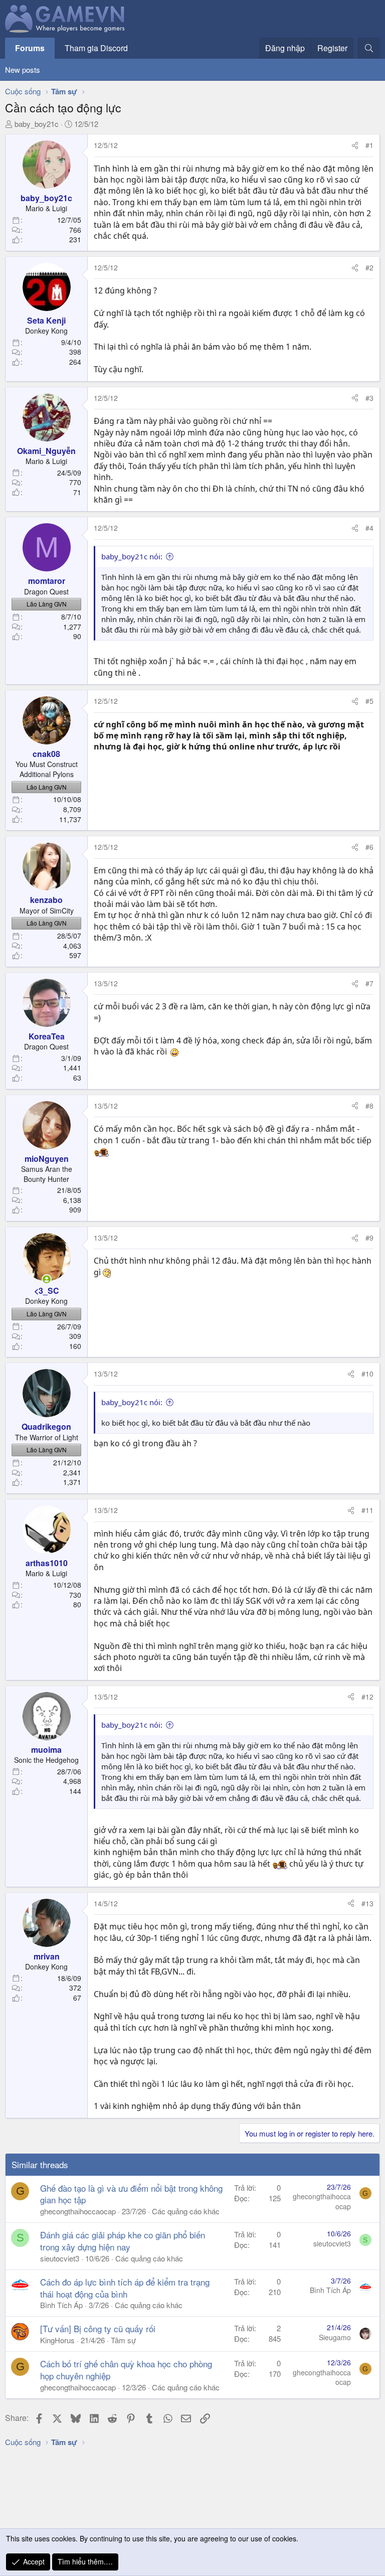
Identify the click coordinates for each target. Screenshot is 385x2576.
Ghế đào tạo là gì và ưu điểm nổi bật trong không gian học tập (131, 2194)
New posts (23, 69)
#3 (369, 398)
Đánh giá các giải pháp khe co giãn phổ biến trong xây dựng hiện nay (123, 2241)
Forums (30, 48)
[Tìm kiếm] (369, 48)
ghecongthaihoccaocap (78, 2211)
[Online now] (47, 1279)
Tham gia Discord (96, 48)
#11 (367, 1510)
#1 (369, 145)
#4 (369, 528)
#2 (369, 267)
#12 (367, 1697)
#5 (369, 701)
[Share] (355, 145)
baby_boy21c (37, 124)
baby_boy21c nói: (132, 556)
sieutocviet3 (60, 2258)
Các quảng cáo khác (186, 2211)
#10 (367, 1374)
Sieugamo (335, 2337)
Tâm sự (123, 2340)
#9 (369, 1238)
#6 (369, 847)
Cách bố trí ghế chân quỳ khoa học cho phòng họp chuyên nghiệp (126, 2370)
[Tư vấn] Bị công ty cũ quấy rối (98, 2328)
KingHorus (57, 2340)
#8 (369, 1106)
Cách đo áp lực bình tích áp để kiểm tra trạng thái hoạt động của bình (125, 2288)
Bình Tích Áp (61, 2305)
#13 (367, 1903)
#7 (369, 983)
